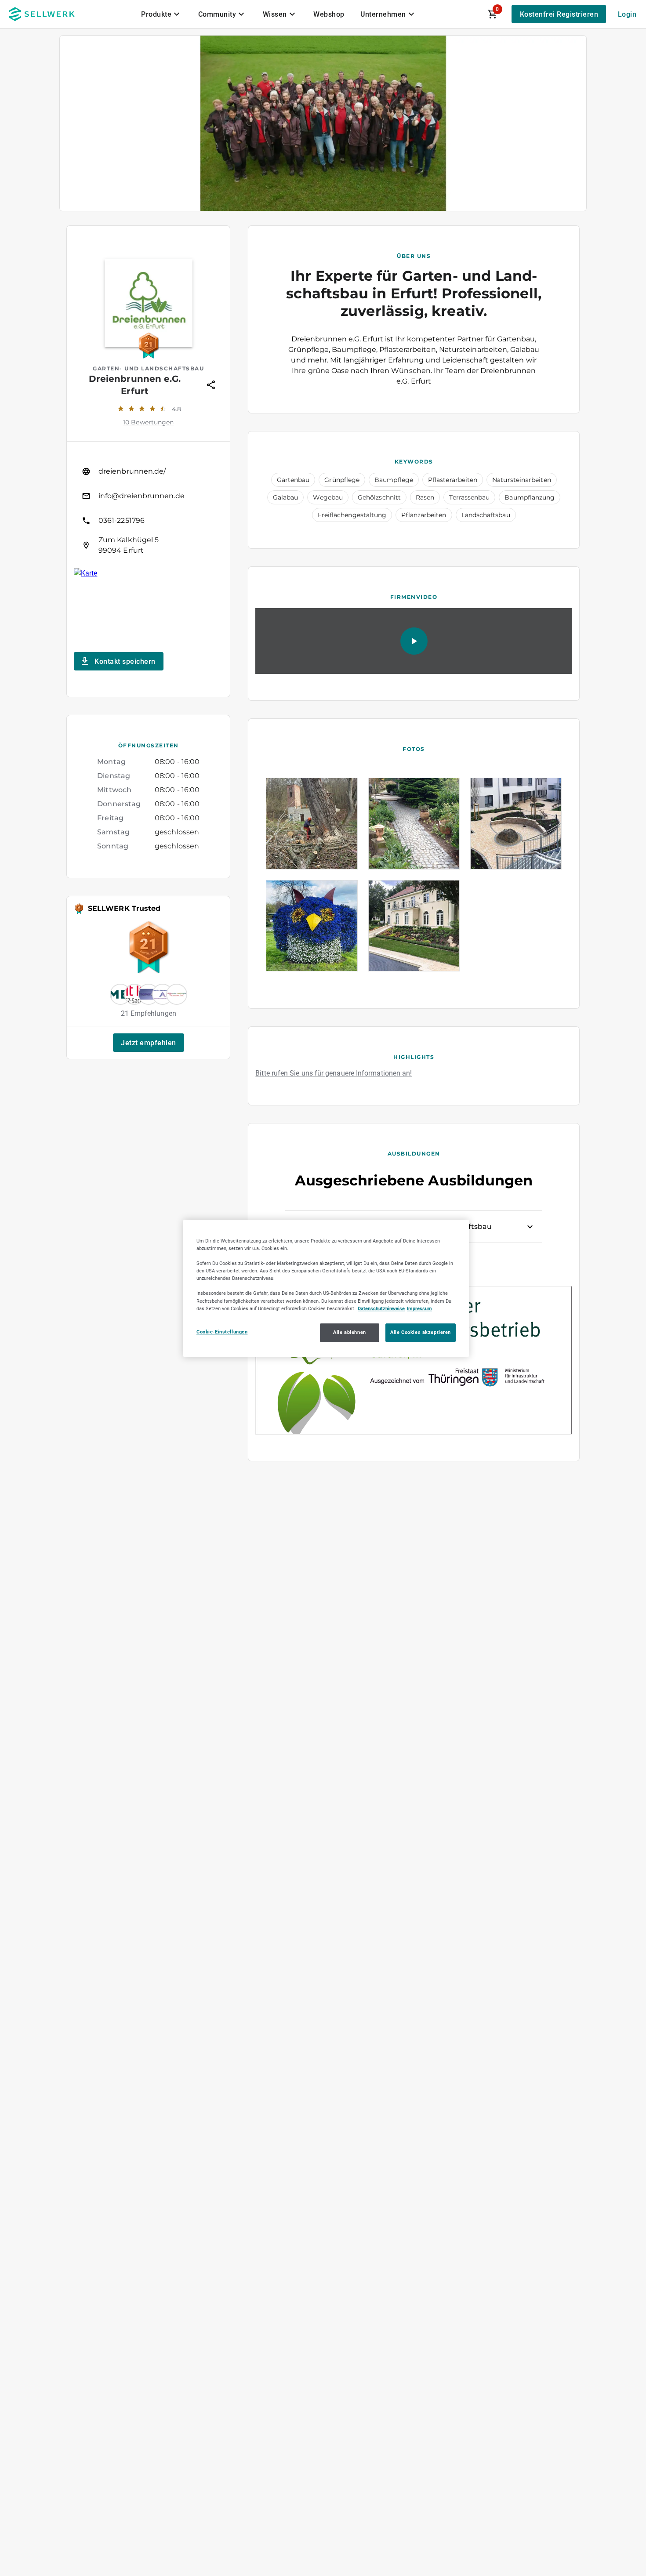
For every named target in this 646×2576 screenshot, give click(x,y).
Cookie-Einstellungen (222, 1331)
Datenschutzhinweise (381, 1308)
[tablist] (279, 14)
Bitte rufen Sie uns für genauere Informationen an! (334, 1073)
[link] (148, 471)
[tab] (162, 14)
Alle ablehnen (349, 1332)
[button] (149, 1043)
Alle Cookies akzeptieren (421, 1332)
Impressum (419, 1308)
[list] (148, 508)
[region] (326, 1288)
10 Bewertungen (148, 422)
